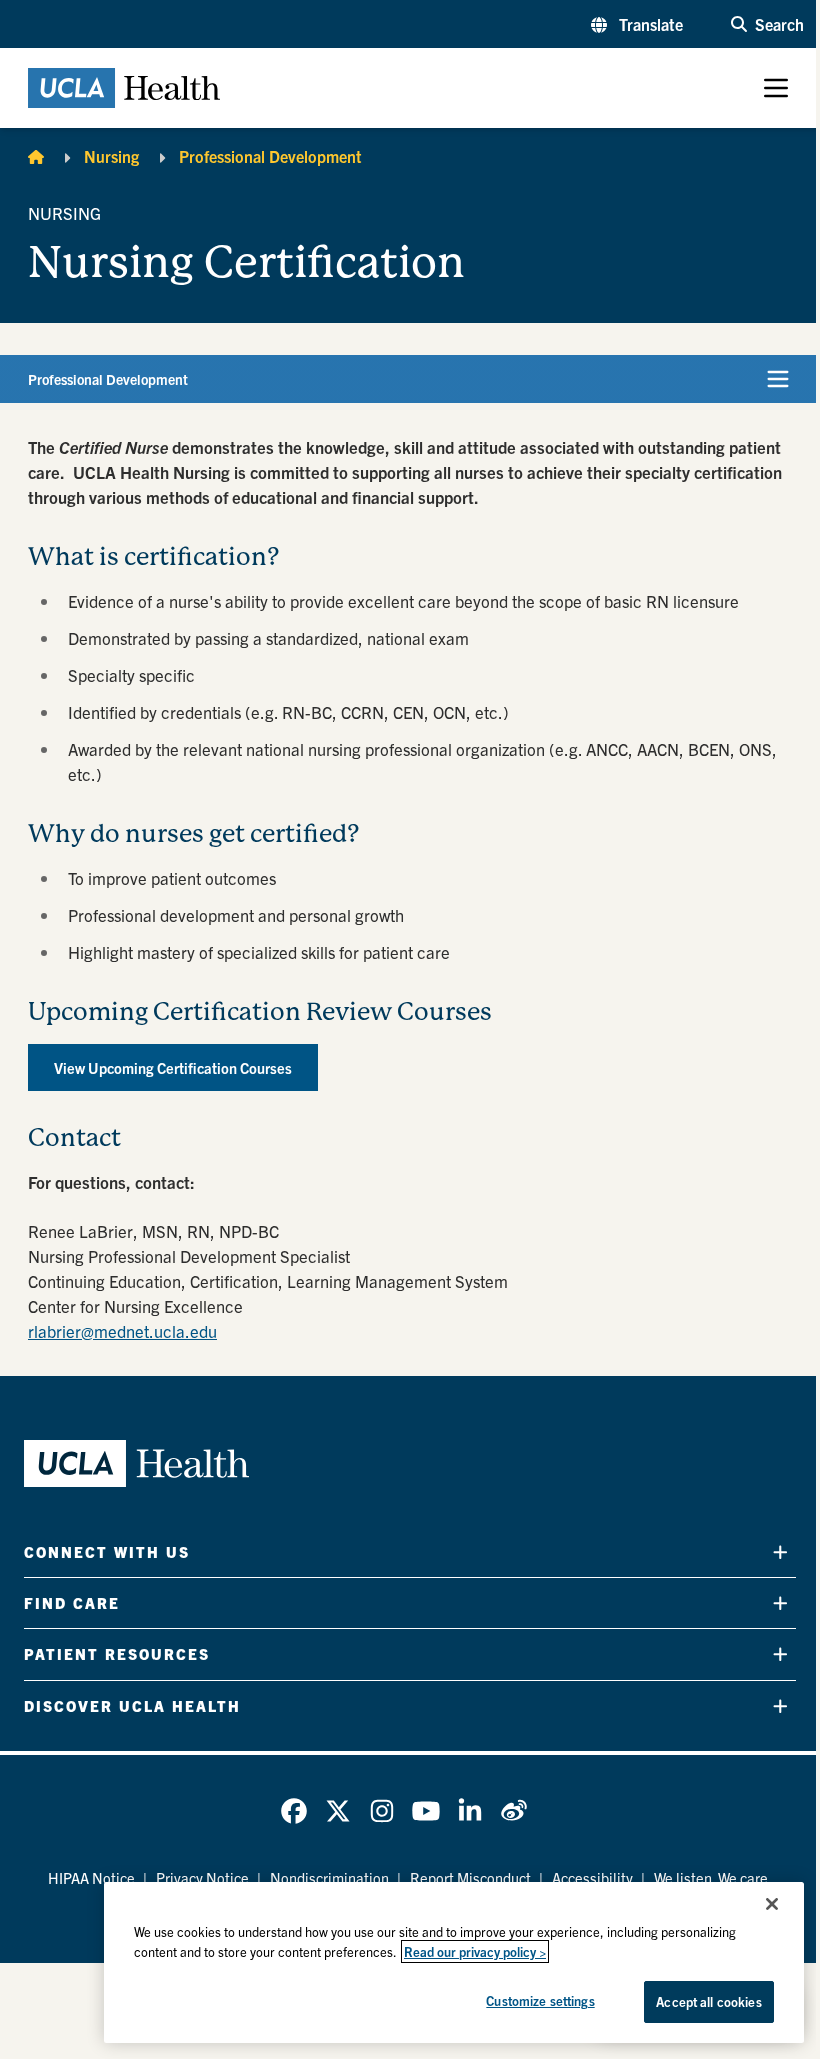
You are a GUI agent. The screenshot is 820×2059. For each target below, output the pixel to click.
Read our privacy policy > (475, 1951)
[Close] (772, 1904)
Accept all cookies (708, 2001)
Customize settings (540, 2000)
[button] (637, 24)
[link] (294, 1811)
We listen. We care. (713, 1877)
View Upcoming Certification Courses (173, 1067)
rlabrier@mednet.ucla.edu (122, 1330)
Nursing (111, 156)
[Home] (36, 156)
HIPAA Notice (91, 1877)
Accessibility (592, 1877)
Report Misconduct (470, 1877)
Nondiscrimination (329, 1877)
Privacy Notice (202, 1877)
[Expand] (780, 1551)
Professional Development (270, 156)
